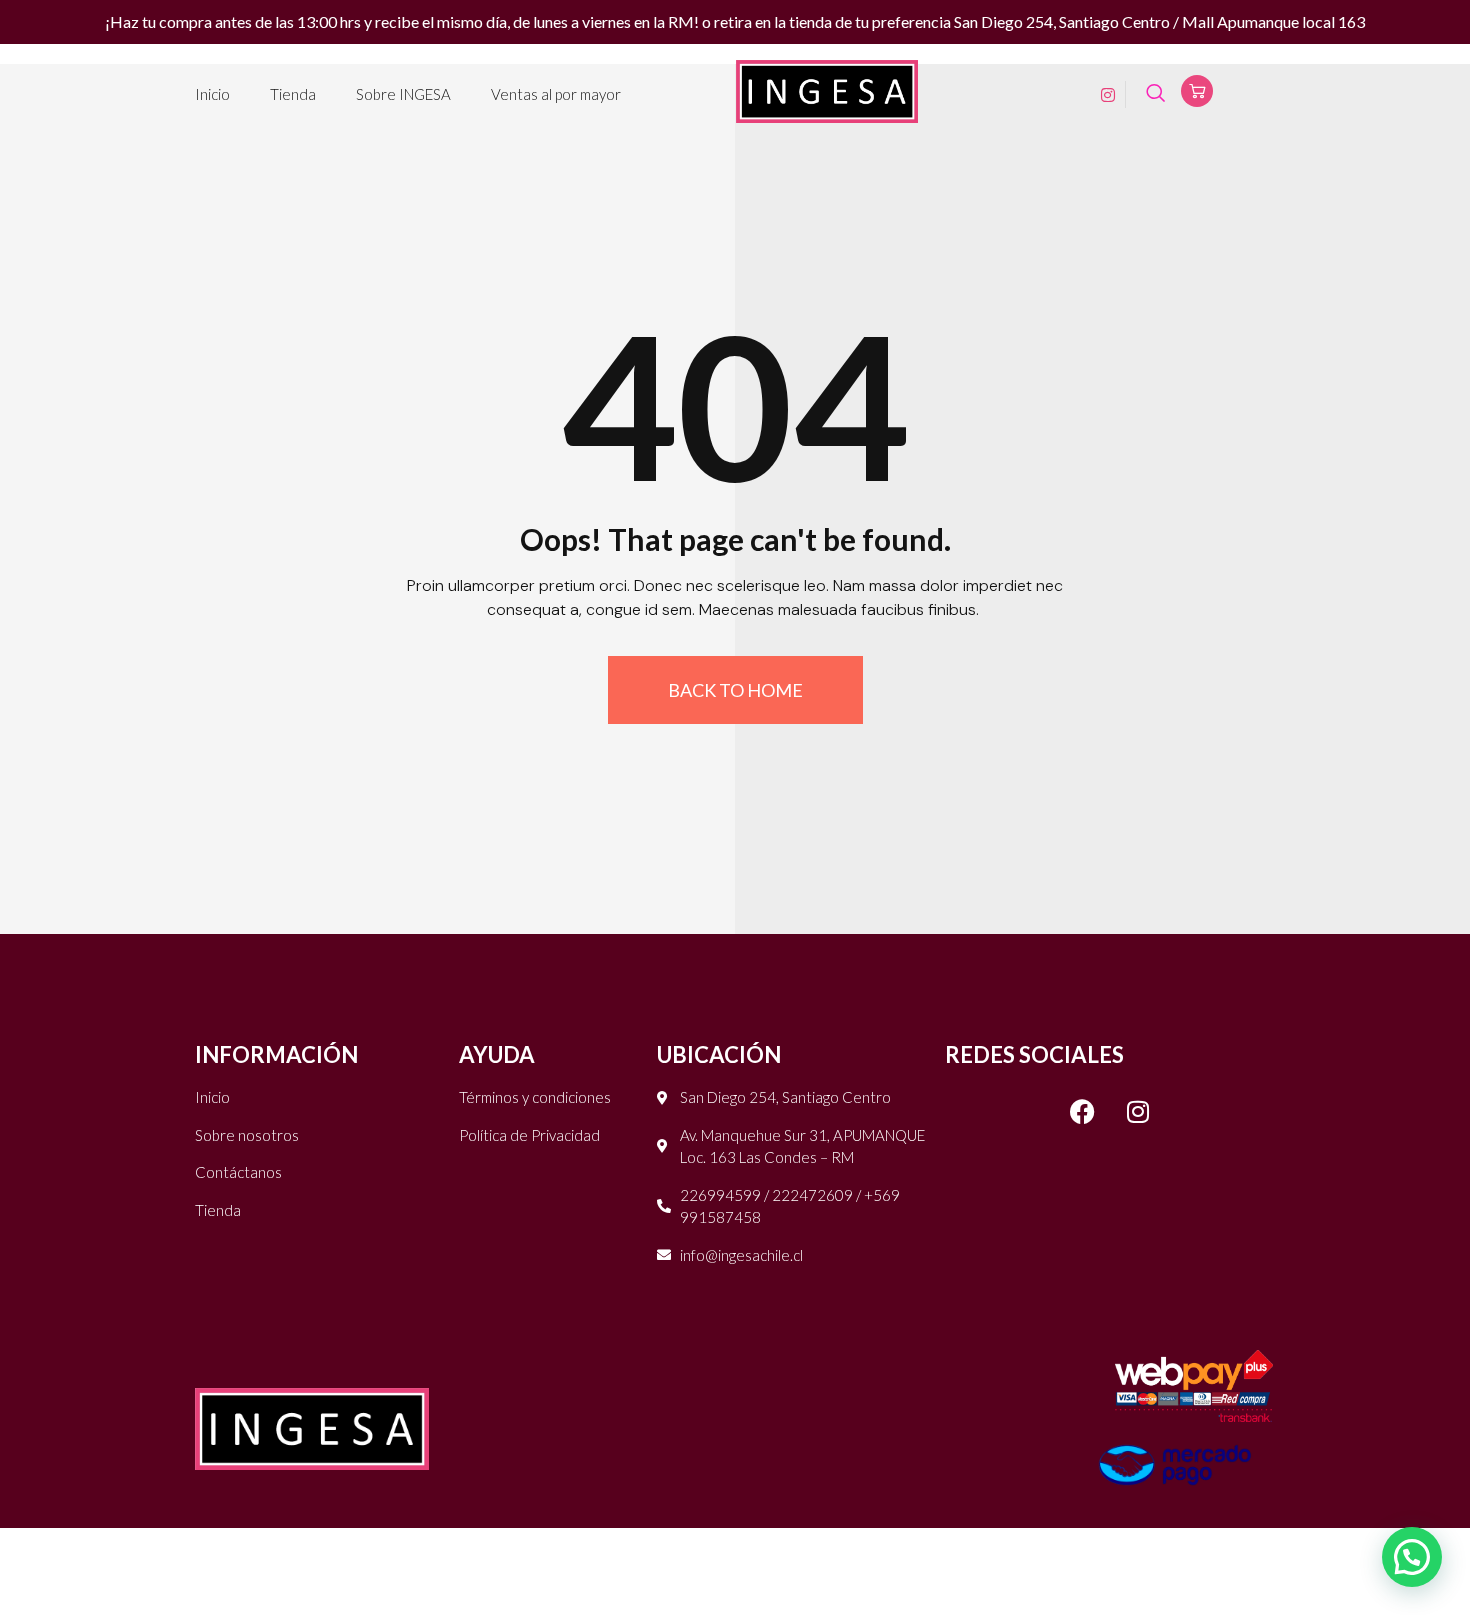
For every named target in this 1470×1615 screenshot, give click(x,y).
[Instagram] (1101, 93)
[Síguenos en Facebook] (1083, 1111)
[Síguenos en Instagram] (1138, 1111)
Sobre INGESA (403, 94)
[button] (1412, 1557)
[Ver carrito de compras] (1197, 91)
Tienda (293, 94)
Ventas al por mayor (556, 94)
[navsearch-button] (1155, 94)
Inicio (212, 94)
